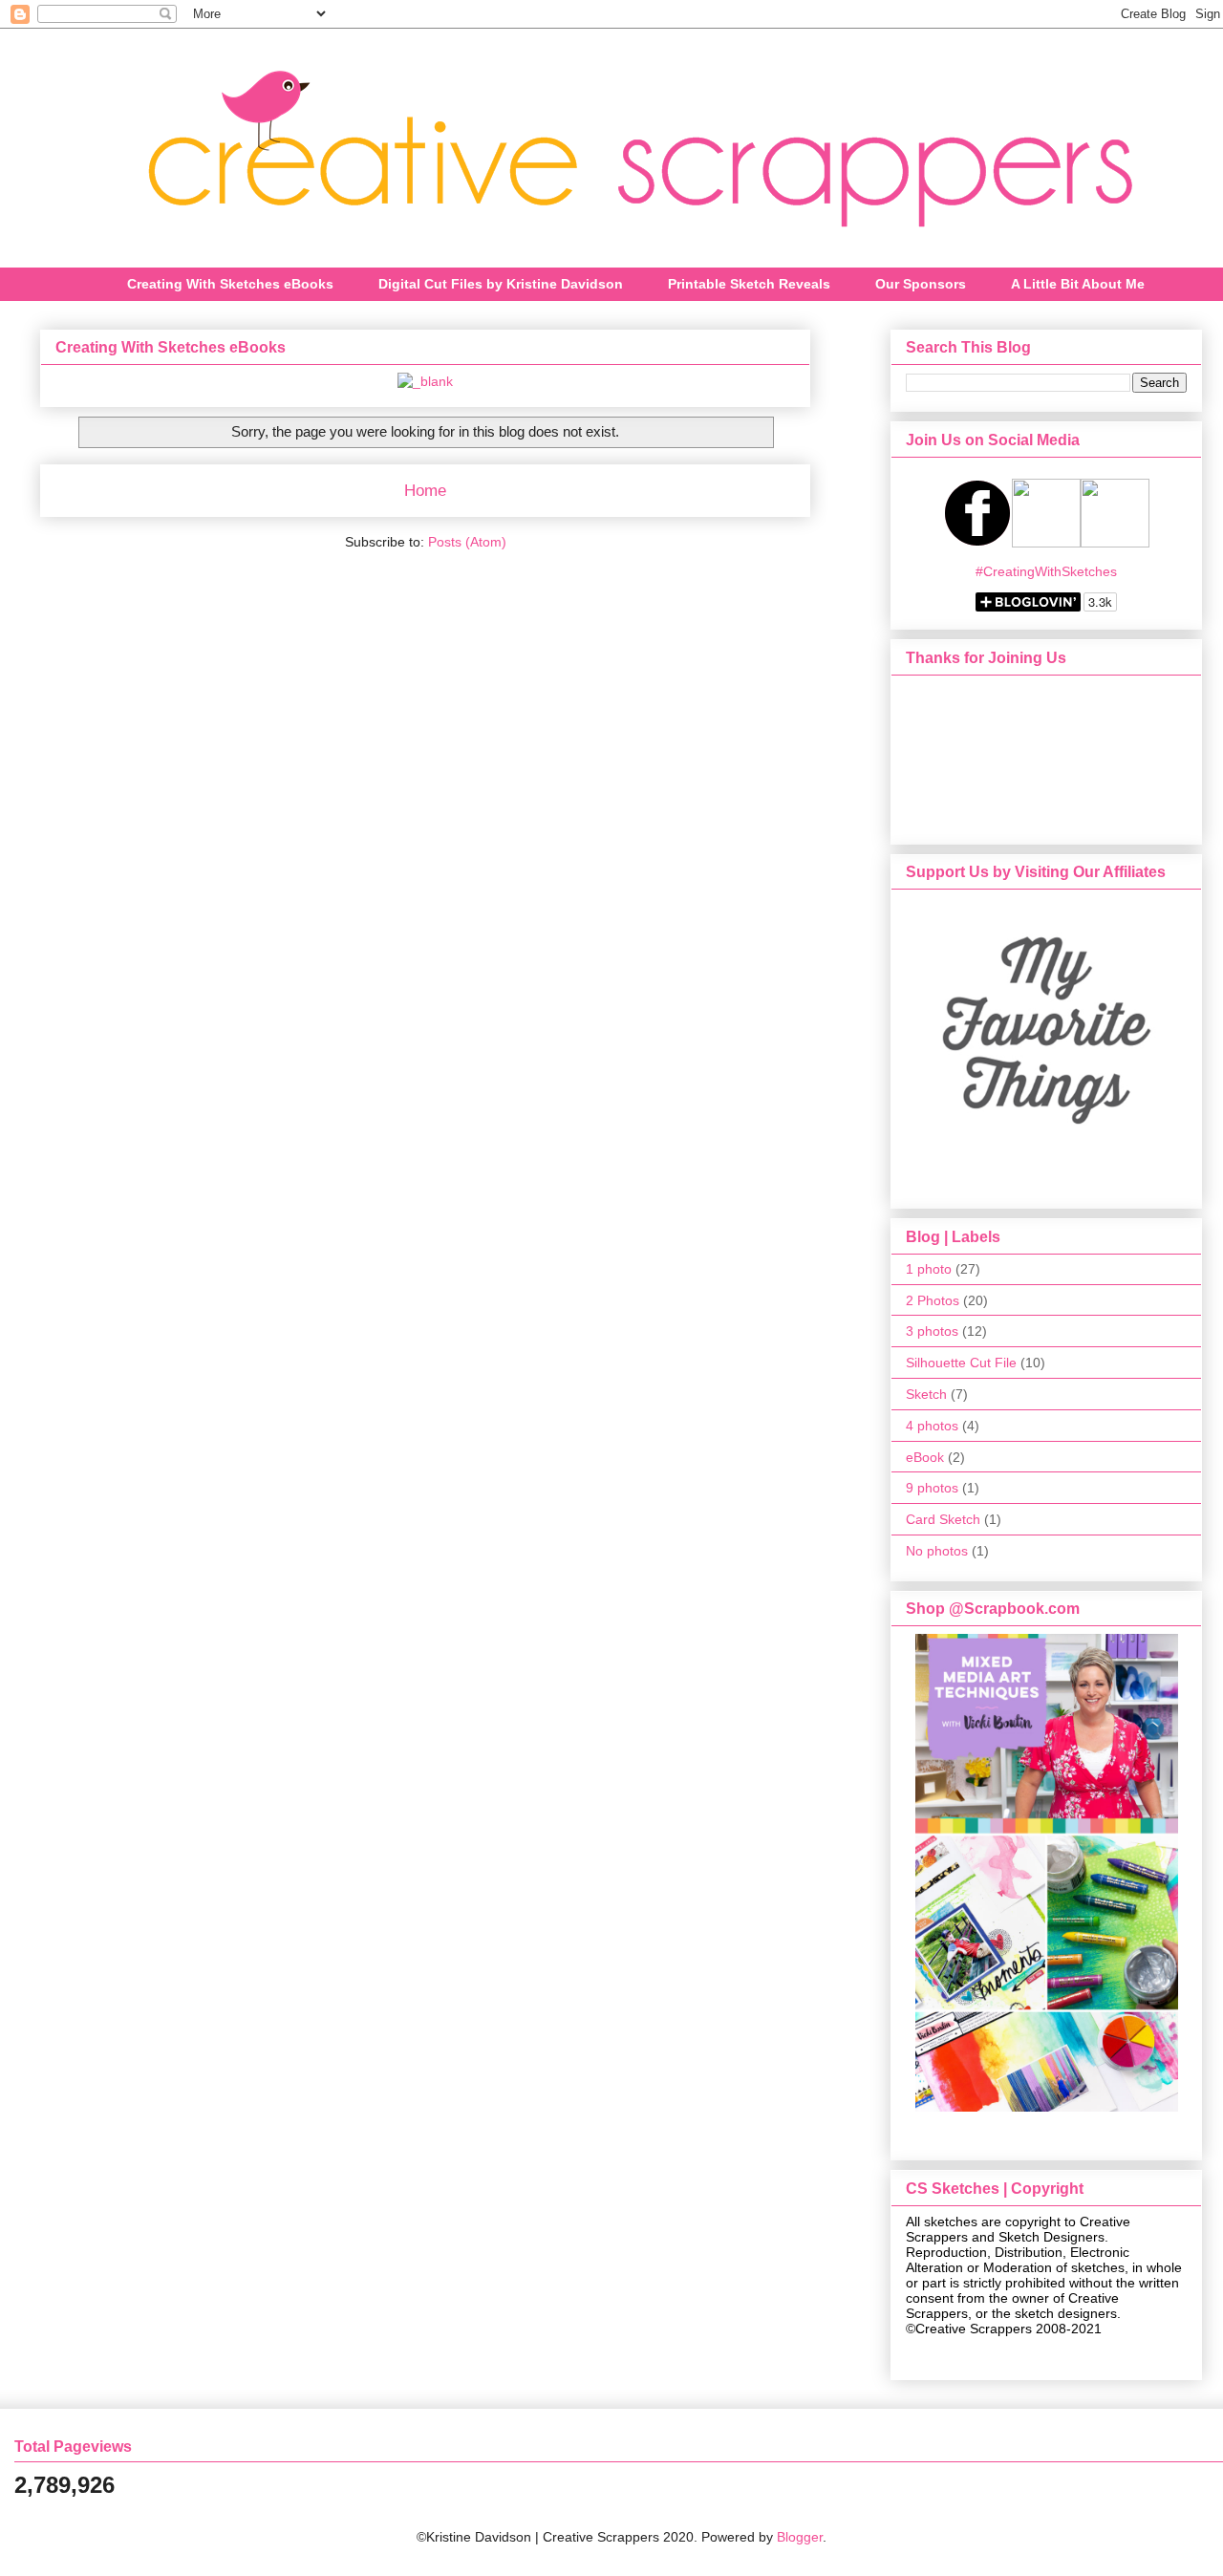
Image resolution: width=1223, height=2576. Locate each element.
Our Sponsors (921, 284)
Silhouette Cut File (961, 1363)
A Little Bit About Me (1078, 284)
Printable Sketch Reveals (749, 284)
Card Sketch (943, 1519)
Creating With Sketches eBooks (230, 284)
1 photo (929, 1269)
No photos (937, 1551)
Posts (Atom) (467, 542)
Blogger (800, 2537)
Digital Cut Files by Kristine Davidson (501, 284)
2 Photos (933, 1300)
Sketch (926, 1394)
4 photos (932, 1426)
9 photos (932, 1488)
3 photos (932, 1331)
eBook (925, 1457)
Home (425, 491)
